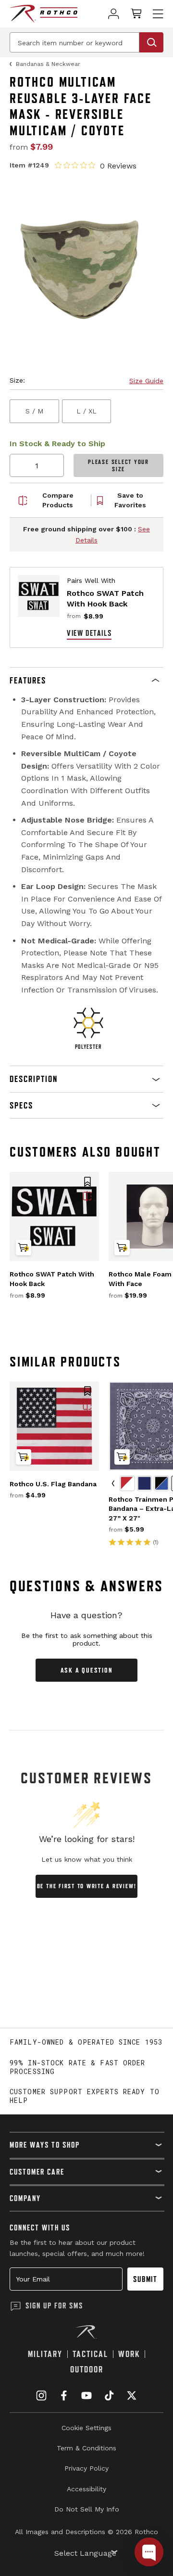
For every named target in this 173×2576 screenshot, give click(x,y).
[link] (114, 14)
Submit (145, 2279)
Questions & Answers (87, 1586)
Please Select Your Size (118, 465)
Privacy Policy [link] (86, 2468)
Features (28, 680)
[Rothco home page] (43, 14)
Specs (21, 1105)
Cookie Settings (86, 2428)
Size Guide (146, 381)
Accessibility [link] (86, 2489)
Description (34, 1079)
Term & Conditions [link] (86, 2448)
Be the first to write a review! (87, 1886)
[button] (86, 681)
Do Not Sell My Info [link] (87, 2509)
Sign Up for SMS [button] (54, 2306)
